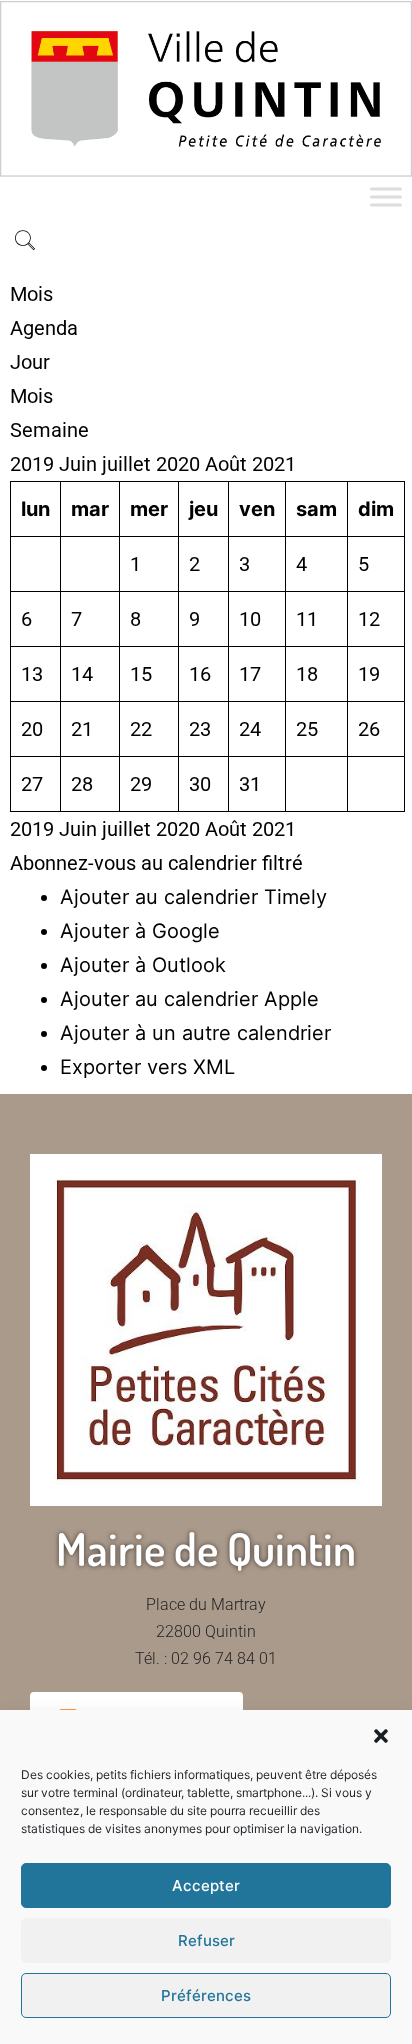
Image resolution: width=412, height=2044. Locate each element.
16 (200, 674)
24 (250, 729)
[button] (381, 1736)
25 (307, 729)
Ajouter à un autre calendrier (195, 1033)
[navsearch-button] (25, 242)
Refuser (206, 1940)
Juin (80, 464)
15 (141, 674)
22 (141, 729)
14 (82, 674)
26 (369, 729)
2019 (34, 464)
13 (32, 674)
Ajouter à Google (140, 931)
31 (250, 784)
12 (369, 619)
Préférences (206, 1995)
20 (32, 729)
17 (250, 674)
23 (200, 729)
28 (82, 784)
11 (307, 619)
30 (200, 784)
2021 (274, 464)
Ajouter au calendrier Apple (189, 999)
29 (141, 784)
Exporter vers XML (147, 1067)
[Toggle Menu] (386, 196)
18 (307, 674)
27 (32, 784)
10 (250, 619)
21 (82, 729)
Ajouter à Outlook (143, 965)
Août (228, 464)
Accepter (206, 1885)
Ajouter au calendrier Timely (193, 897)
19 (369, 674)
